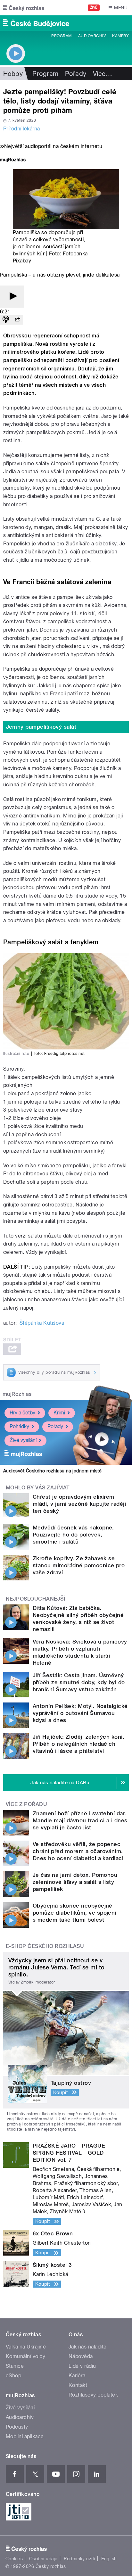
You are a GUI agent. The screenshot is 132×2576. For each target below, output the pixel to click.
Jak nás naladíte (88, 2347)
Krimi (59, 1413)
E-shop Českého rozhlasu (45, 1946)
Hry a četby (22, 1413)
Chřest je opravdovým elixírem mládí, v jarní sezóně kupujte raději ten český (79, 1504)
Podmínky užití (79, 2559)
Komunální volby (25, 2356)
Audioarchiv (92, 36)
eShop (13, 2376)
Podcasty (17, 2427)
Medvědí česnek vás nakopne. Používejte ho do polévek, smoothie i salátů (73, 1535)
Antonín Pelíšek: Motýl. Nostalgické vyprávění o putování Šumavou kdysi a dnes (80, 1713)
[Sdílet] (17, 320)
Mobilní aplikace (25, 2436)
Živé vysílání (23, 1440)
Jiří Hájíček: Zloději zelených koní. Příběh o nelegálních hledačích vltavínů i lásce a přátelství (78, 1744)
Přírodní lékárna (22, 129)
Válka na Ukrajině (26, 2347)
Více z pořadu (26, 1804)
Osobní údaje (43, 2559)
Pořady (76, 74)
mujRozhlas (17, 1394)
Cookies (14, 2559)
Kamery (120, 36)
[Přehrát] (12, 297)
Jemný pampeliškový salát (41, 727)
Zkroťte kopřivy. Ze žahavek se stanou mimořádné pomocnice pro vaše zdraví (79, 1565)
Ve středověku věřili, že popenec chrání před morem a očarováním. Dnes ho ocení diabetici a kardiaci (78, 1851)
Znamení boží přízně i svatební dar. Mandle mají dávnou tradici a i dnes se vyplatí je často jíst (80, 1820)
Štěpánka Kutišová (42, 1323)
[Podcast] (6, 320)
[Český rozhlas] (24, 8)
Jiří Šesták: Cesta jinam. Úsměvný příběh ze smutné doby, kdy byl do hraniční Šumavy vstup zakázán (79, 1682)
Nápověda (81, 2356)
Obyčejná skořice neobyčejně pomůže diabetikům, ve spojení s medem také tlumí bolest (74, 1913)
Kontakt (78, 2385)
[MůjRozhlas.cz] (13, 160)
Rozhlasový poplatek (93, 2395)
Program (61, 36)
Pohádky (19, 1426)
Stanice (15, 2366)
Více (103, 74)
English (109, 2559)
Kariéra (77, 2376)
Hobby (13, 74)
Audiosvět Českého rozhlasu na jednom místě (52, 1471)
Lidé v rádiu (82, 2366)
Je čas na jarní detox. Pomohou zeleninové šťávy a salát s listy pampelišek (75, 1882)
